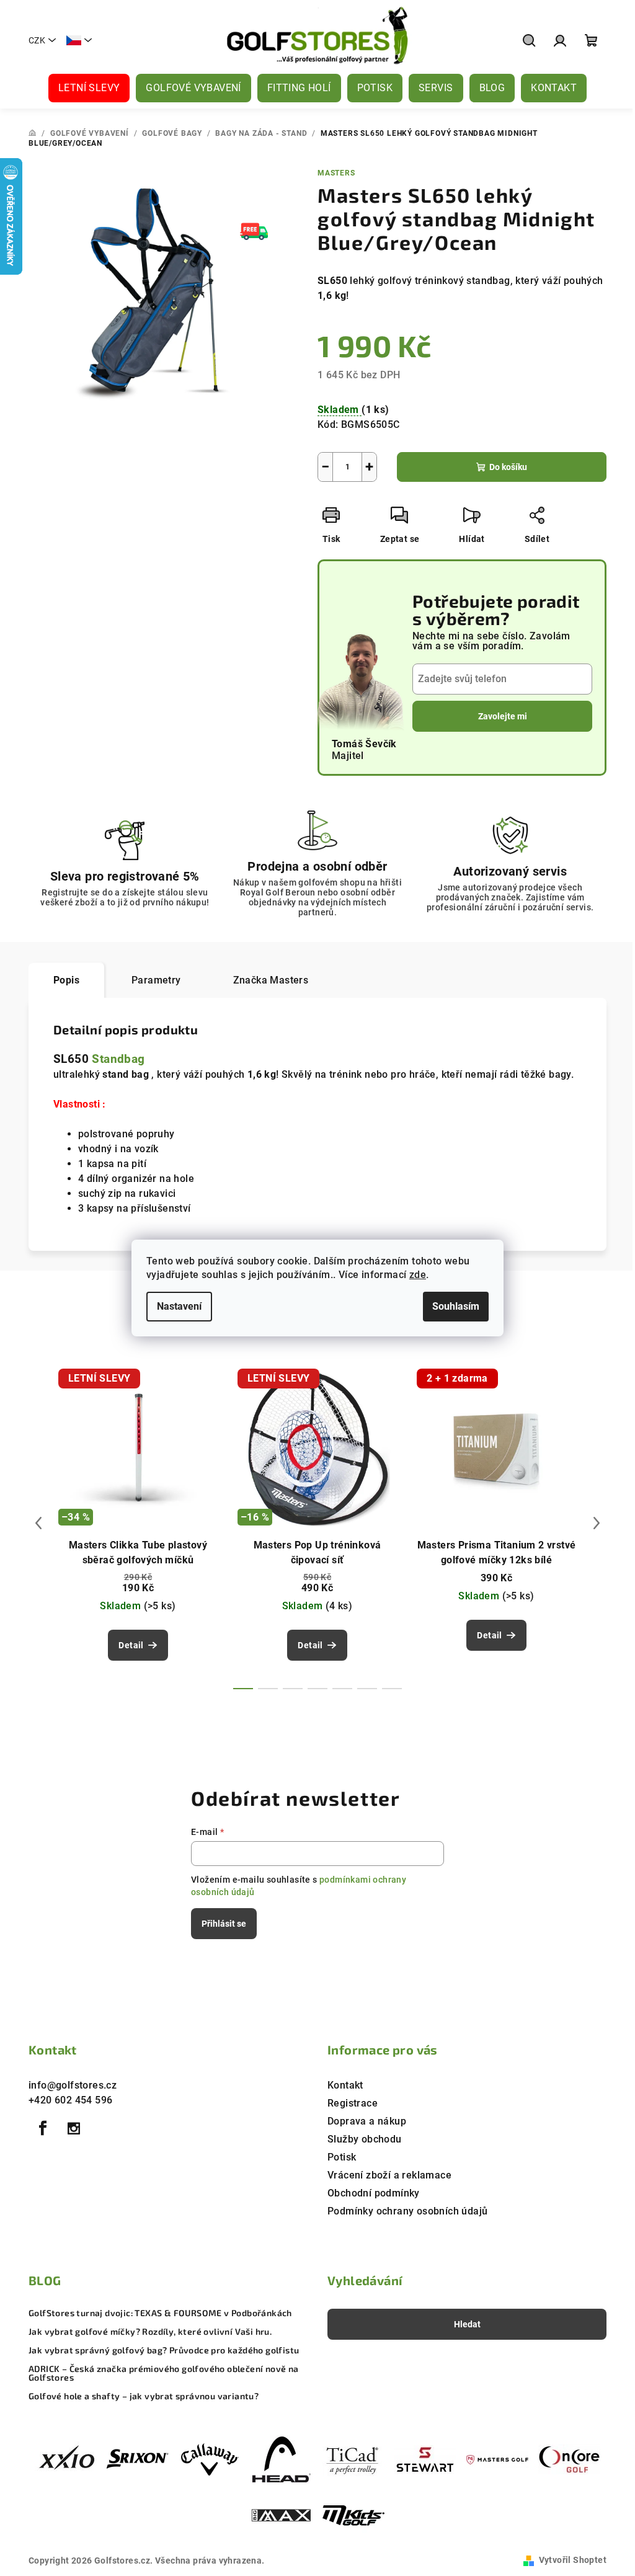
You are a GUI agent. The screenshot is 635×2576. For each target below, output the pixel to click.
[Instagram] (74, 2128)
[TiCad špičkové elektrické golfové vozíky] (353, 2459)
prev (38, 1523)
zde (418, 1275)
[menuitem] (89, 88)
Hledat (467, 2324)
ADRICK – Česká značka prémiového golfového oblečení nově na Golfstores (164, 2373)
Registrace (353, 2103)
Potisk (342, 2157)
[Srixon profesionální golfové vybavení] (138, 2459)
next (597, 1523)
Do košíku (508, 467)
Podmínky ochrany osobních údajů (407, 2211)
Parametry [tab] (156, 980)
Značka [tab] (271, 980)
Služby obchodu (365, 2139)
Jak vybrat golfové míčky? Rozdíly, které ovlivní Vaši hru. (150, 2332)
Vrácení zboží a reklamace (389, 2175)
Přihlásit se (224, 1924)
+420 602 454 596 (70, 2100)
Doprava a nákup (367, 2121)
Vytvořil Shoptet (573, 2560)
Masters (336, 173)
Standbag (118, 1059)
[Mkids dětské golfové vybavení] (353, 2516)
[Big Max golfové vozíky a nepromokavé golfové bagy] (282, 2516)
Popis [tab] (66, 980)
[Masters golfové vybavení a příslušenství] (497, 2459)
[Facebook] (43, 2128)
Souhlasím (456, 1306)
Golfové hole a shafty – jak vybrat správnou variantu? (144, 2396)
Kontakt (345, 2085)
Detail (131, 1645)
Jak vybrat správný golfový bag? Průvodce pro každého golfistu (164, 2350)
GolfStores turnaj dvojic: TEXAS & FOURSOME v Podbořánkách (160, 2313)
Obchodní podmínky (374, 2193)
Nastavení (179, 1306)
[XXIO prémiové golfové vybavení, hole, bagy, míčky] (66, 2459)
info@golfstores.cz (73, 2085)
